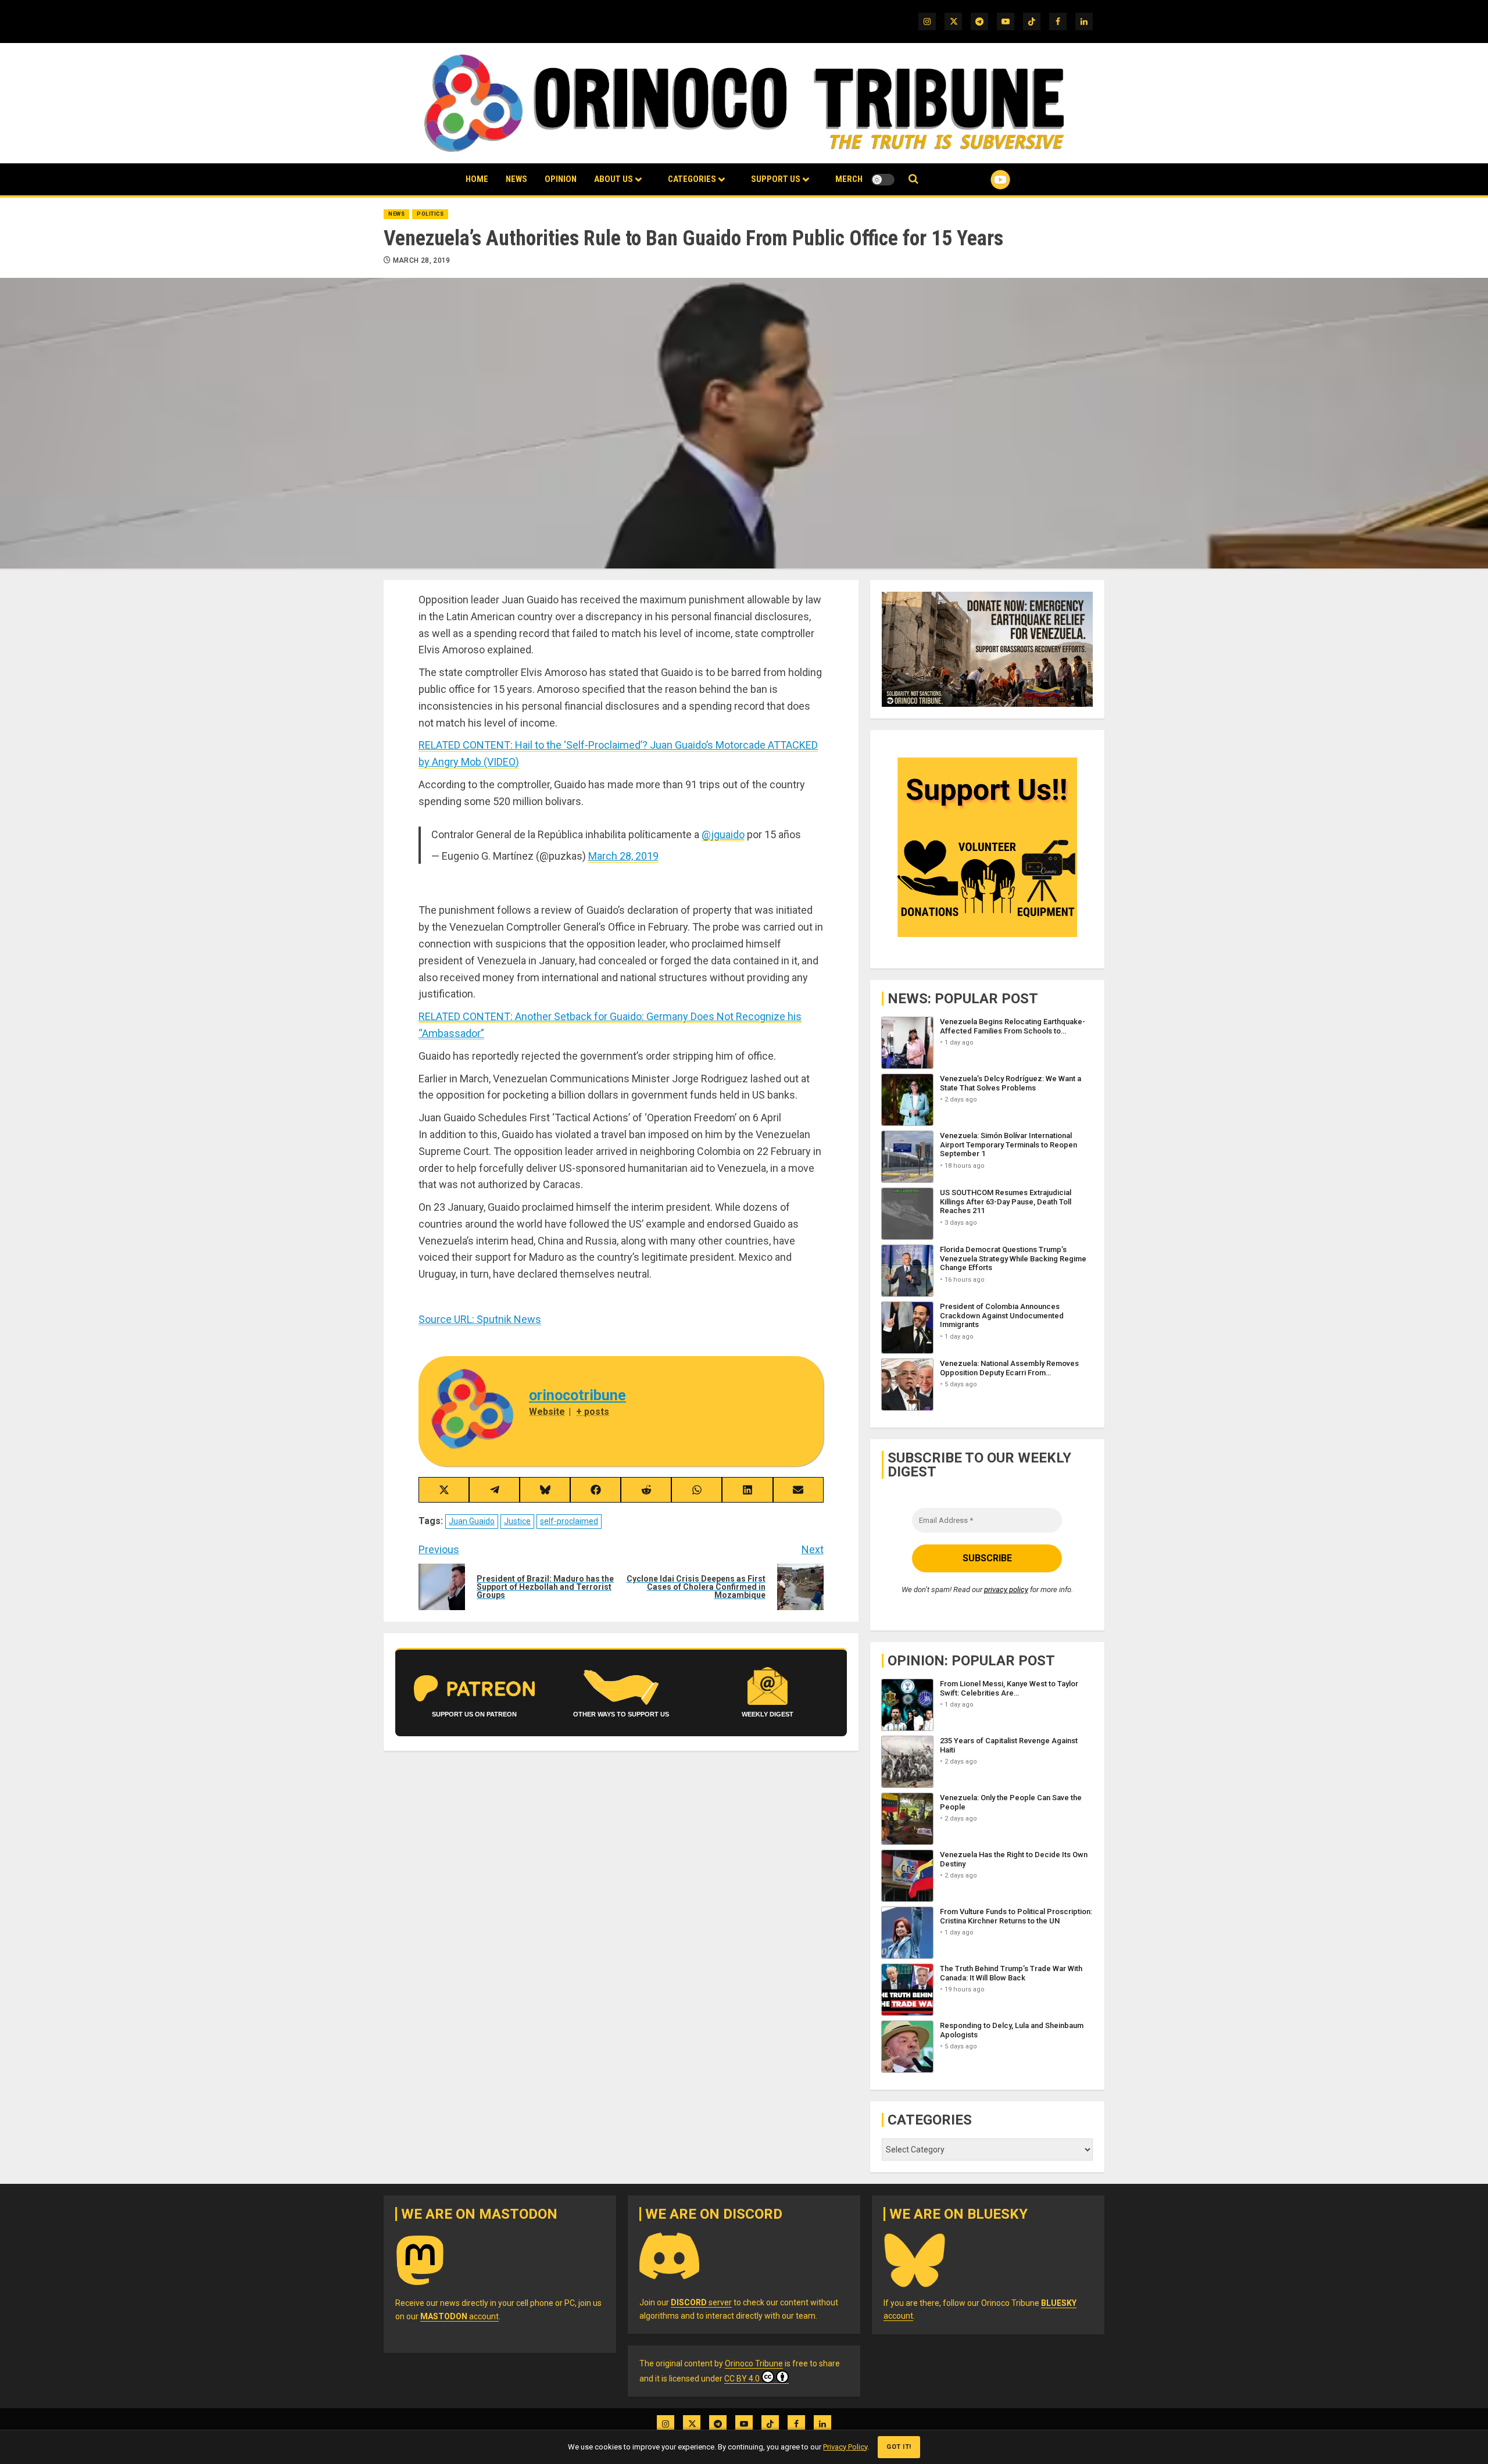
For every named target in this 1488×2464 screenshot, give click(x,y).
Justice (517, 1521)
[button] (913, 179)
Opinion (561, 179)
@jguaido (723, 834)
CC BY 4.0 (742, 2379)
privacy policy (1006, 1589)
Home (477, 179)
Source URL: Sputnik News (480, 1319)
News (516, 179)
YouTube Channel (982, 180)
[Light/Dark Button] (883, 180)
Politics (430, 214)
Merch (849, 179)
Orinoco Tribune (754, 2363)
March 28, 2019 (422, 260)
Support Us (776, 179)
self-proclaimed (569, 1521)
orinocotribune (577, 1395)
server (701, 2302)
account (459, 2316)
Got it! (899, 2447)
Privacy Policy (845, 2447)
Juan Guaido (472, 1521)
